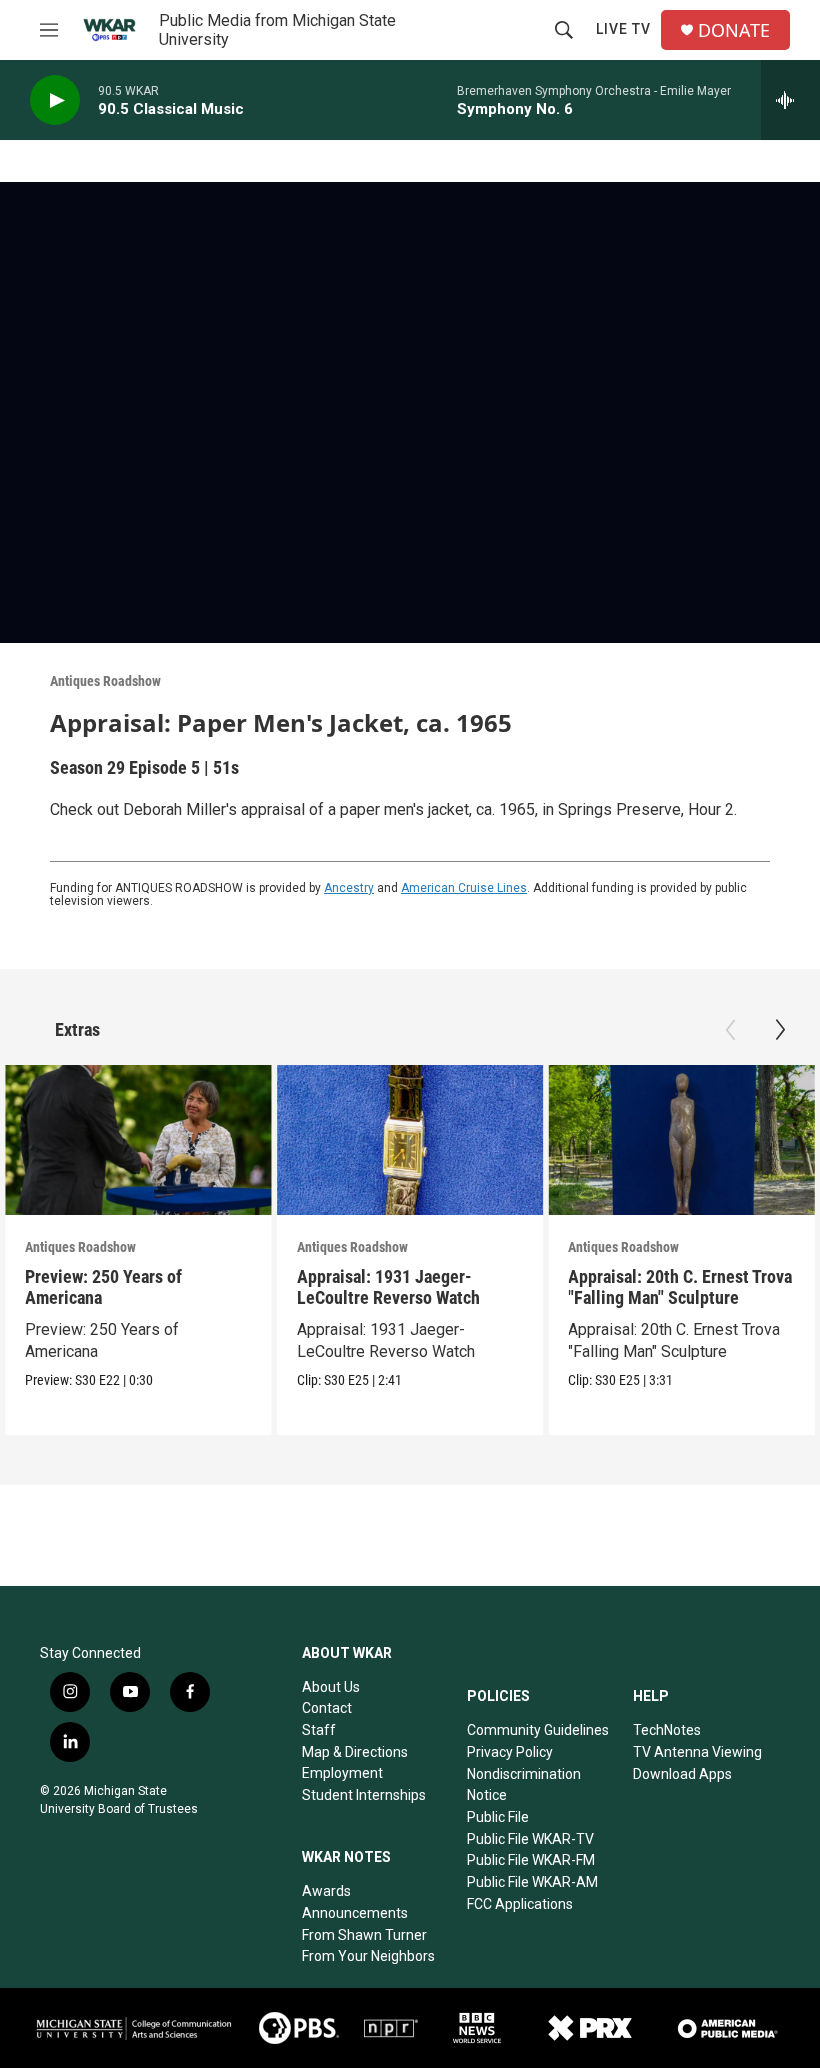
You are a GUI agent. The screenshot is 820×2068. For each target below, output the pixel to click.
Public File (498, 1817)
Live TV (623, 29)
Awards (326, 1891)
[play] (55, 100)
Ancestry (349, 888)
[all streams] (790, 100)
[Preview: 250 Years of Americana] (138, 1140)
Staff (319, 1730)
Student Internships (364, 1795)
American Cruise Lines (464, 888)
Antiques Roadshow (105, 681)
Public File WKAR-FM (531, 1860)
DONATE (734, 30)
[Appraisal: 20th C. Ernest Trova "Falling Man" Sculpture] (681, 1140)
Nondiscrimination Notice (524, 1785)
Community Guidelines (538, 1730)
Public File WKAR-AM (532, 1882)
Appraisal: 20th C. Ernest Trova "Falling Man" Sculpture (680, 1287)
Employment (342, 1773)
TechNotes (667, 1730)
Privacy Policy (510, 1752)
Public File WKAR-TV (530, 1839)
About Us (331, 1687)
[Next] (780, 1030)
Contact (327, 1708)
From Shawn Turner (364, 1935)
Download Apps (682, 1774)
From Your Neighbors (368, 1956)
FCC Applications (520, 1904)
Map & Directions (355, 1752)
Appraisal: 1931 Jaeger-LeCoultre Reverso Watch (388, 1287)
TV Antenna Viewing (697, 1752)
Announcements (355, 1913)
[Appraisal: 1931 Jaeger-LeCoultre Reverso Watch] (410, 1140)
